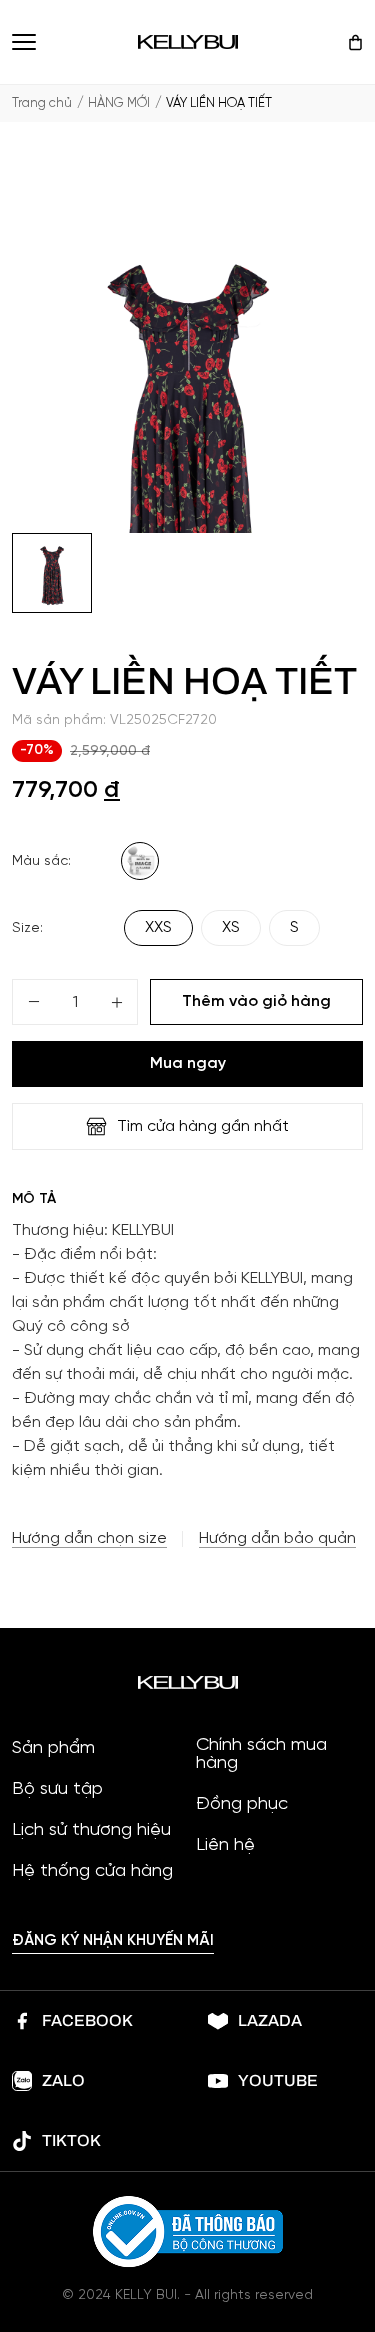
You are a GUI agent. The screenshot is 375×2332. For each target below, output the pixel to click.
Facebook (87, 2020)
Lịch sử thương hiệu (91, 1831)
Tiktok (71, 2140)
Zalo (63, 2080)
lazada (270, 2020)
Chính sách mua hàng (261, 1755)
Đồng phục (242, 1805)
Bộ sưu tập (57, 1790)
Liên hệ (225, 1846)
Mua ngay (188, 1063)
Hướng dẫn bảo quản (277, 1539)
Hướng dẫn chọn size (89, 1539)
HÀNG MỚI (119, 103)
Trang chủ (42, 103)
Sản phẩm (53, 1749)
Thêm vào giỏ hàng (256, 1001)
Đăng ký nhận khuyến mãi (113, 1941)
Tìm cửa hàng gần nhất (203, 1126)
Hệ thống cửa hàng (92, 1872)
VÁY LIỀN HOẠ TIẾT (219, 103)
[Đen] (140, 861)
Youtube (278, 2080)
